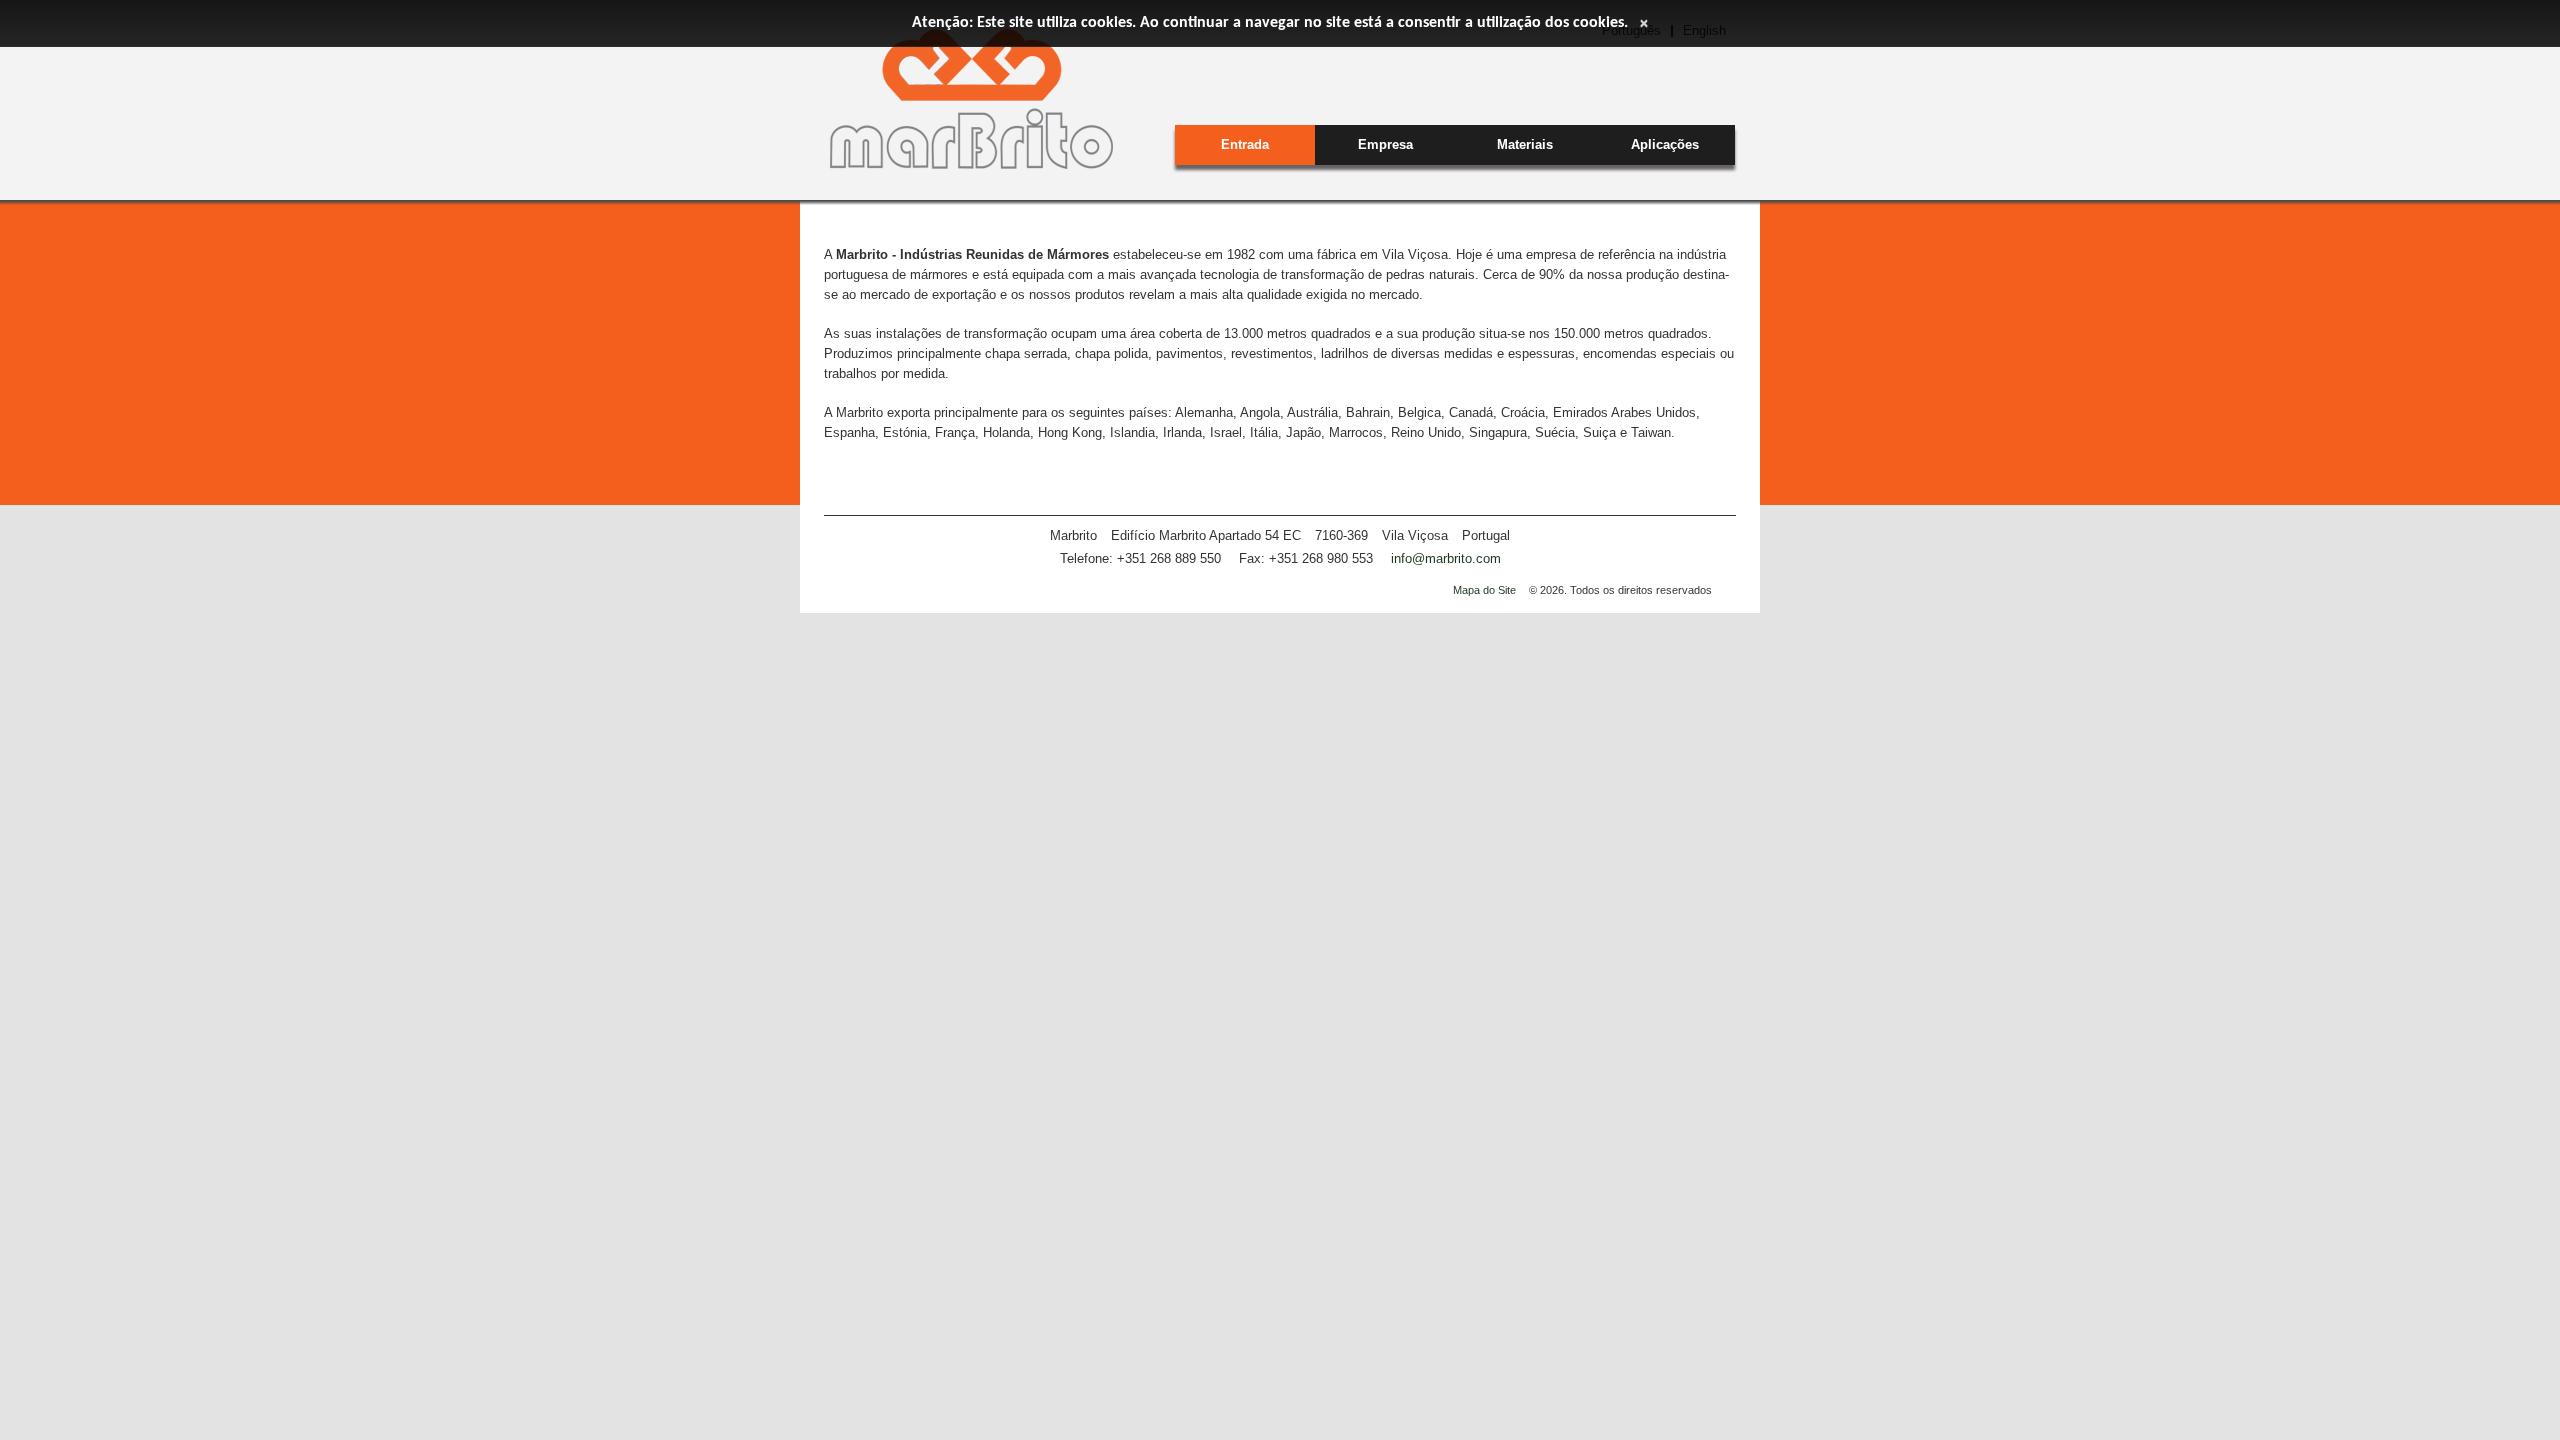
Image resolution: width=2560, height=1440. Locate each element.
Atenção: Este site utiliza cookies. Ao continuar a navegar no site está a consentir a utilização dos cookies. (1270, 23)
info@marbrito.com (1446, 558)
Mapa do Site (1484, 590)
